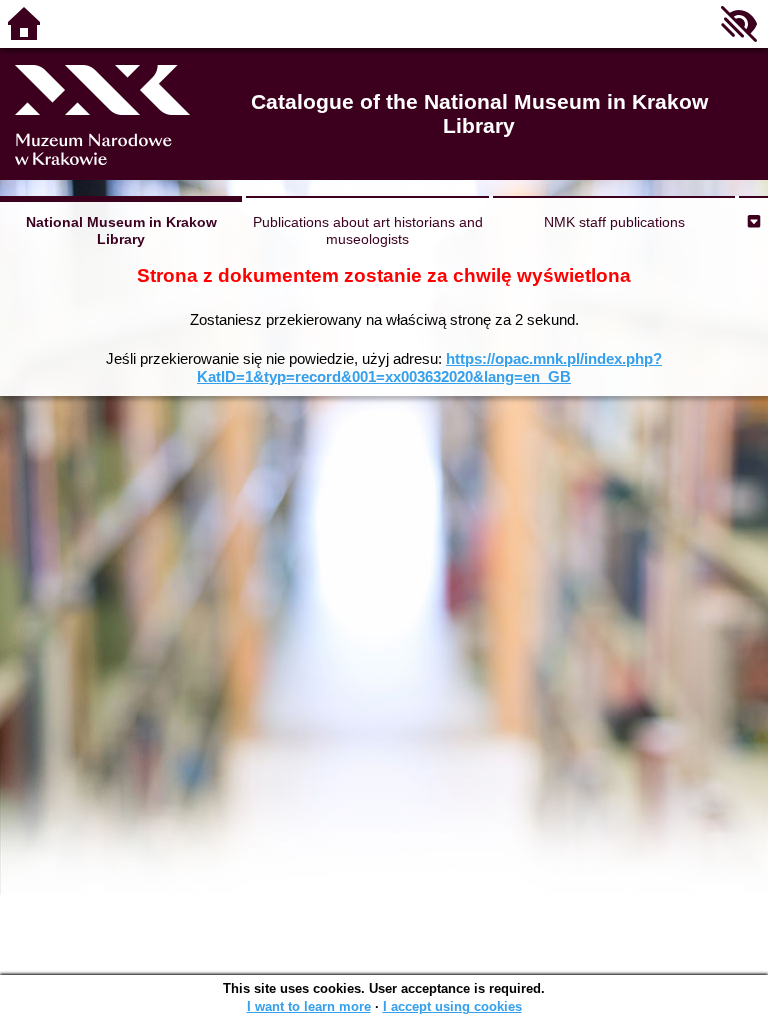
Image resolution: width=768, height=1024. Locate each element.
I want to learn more (309, 1006)
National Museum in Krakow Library (121, 230)
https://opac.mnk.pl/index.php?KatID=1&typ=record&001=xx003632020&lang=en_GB (429, 367)
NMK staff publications (614, 222)
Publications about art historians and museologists (368, 230)
